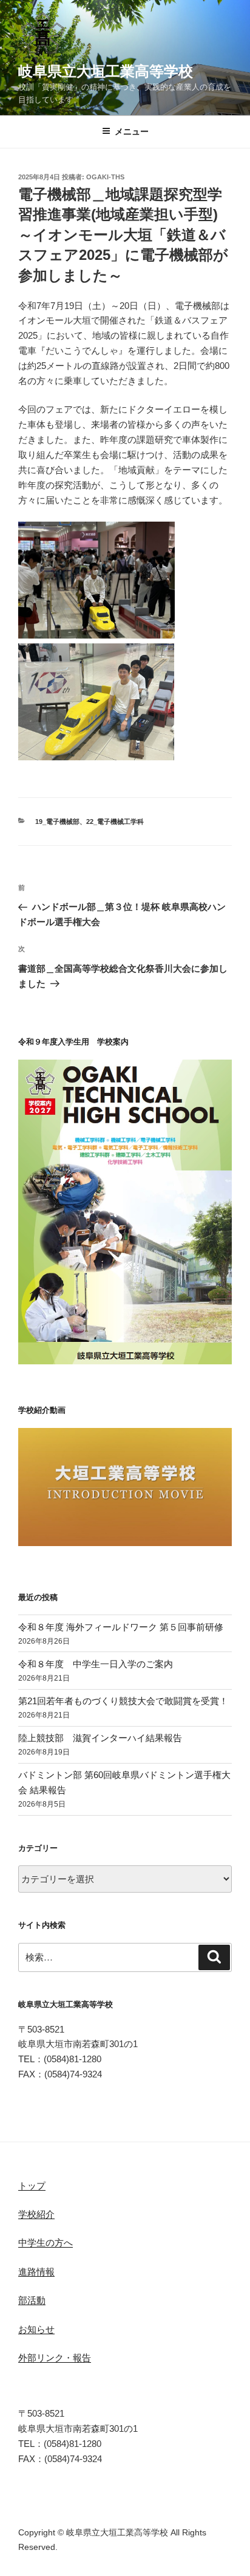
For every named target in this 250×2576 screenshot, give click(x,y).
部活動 (32, 2300)
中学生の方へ (46, 2242)
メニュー (132, 131)
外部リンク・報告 (55, 2358)
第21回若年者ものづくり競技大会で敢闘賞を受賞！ (123, 1701)
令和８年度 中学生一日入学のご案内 (96, 1664)
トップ (32, 2186)
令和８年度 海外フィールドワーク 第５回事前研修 (121, 1627)
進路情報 (36, 2272)
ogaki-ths (105, 177)
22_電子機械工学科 (115, 822)
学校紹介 (36, 2214)
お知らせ (36, 2329)
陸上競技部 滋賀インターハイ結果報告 (100, 1738)
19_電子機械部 (57, 822)
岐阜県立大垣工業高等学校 (106, 71)
